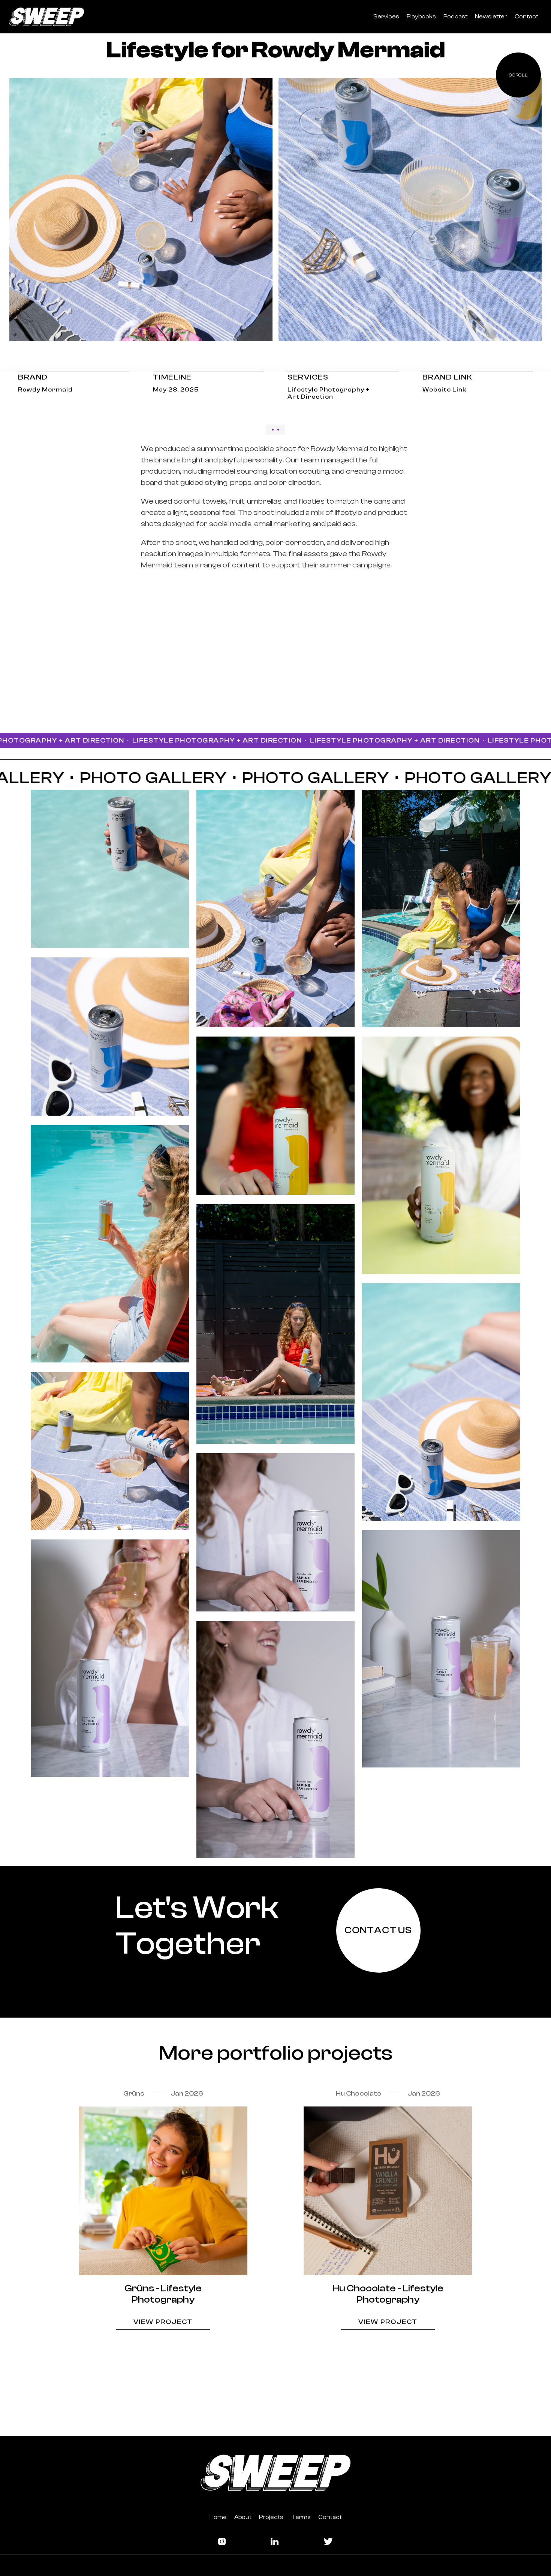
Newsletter (491, 17)
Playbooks (421, 17)
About (243, 2517)
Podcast (455, 17)
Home (218, 2517)
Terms (301, 2517)
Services (386, 17)
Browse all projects (275, 2368)
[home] (46, 17)
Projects (271, 2517)
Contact (526, 17)
